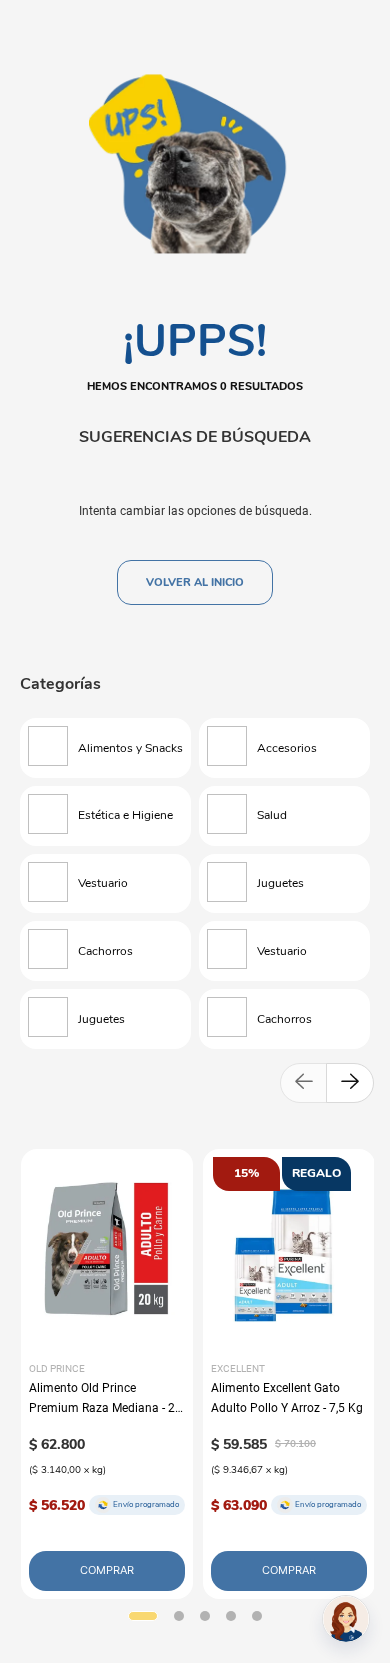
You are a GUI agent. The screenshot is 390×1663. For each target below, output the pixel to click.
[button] (143, 1616)
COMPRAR (107, 1570)
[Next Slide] (350, 1083)
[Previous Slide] (304, 1083)
